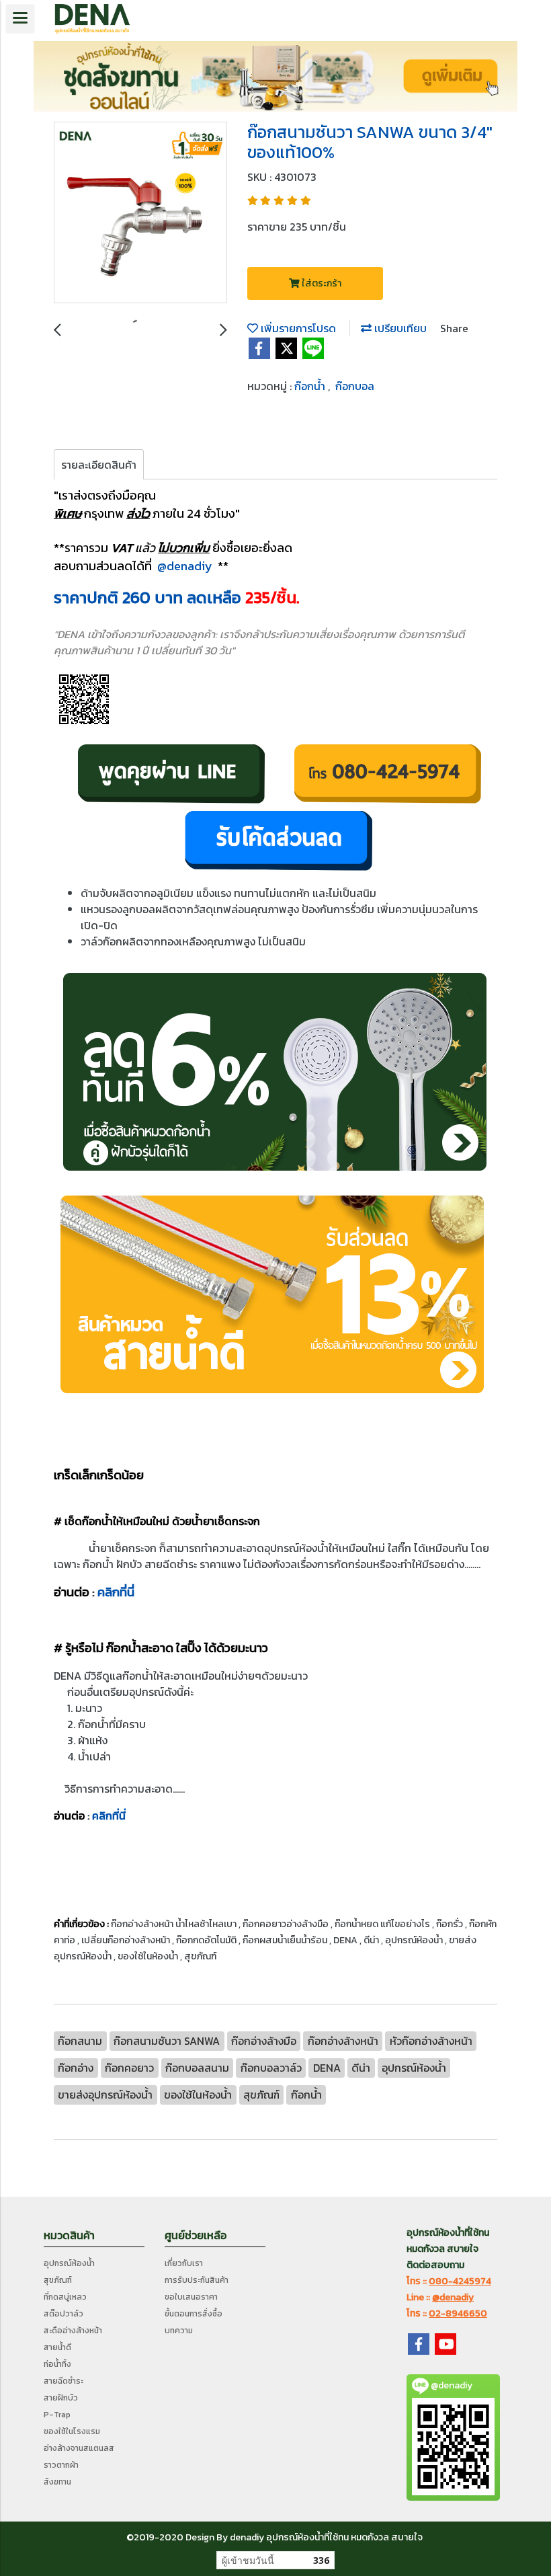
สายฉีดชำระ (63, 2381)
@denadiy (185, 566)
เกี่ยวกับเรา (184, 2263)
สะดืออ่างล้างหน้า (73, 2331)
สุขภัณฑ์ (58, 2280)
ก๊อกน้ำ (311, 386)
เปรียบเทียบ (399, 328)
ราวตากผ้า (61, 2465)
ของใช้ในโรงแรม (72, 2431)
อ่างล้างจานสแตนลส (79, 2448)
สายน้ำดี (57, 2347)
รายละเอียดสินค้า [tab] (99, 465)
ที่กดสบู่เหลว (65, 2297)
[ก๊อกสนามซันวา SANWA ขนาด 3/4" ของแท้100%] (140, 213)
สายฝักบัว (61, 2398)
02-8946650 (458, 2313)
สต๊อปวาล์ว (63, 2314)
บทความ (179, 2331)
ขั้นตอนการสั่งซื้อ (194, 2314)
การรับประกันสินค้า (197, 2280)
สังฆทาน (57, 2482)
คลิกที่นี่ (116, 1592)
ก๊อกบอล (355, 386)
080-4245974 (460, 2281)
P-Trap (57, 2415)
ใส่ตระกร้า (321, 283)
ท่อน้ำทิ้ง (57, 2364)
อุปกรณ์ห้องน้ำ (69, 2263)
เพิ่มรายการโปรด (297, 328)
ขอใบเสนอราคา (191, 2297)
